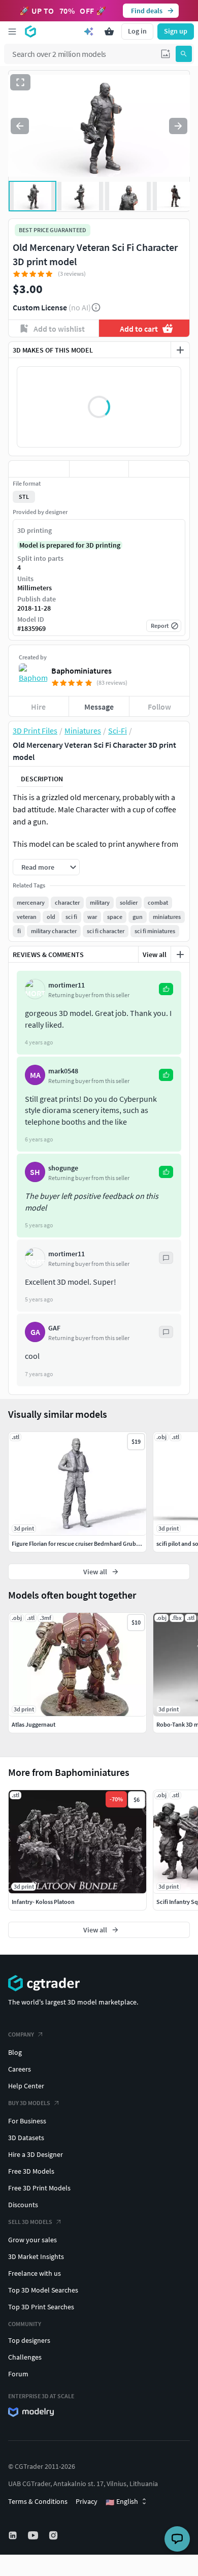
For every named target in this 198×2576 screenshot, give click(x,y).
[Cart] (109, 31)
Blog (15, 2052)
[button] (166, 54)
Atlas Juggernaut (34, 1724)
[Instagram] (54, 2535)
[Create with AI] (89, 31)
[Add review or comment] (180, 955)
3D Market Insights (36, 2256)
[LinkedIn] (14, 2535)
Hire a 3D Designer (36, 2154)
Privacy (87, 2501)
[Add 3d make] (180, 350)
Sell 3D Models (30, 2222)
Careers (20, 2069)
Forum (18, 2374)
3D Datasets (26, 2138)
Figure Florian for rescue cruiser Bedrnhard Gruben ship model (92, 1544)
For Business (27, 2121)
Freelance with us (35, 2273)
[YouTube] (34, 2535)
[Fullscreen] (20, 82)
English (122, 2502)
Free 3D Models (31, 2171)
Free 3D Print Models (39, 2188)
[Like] (39, 469)
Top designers (29, 2340)
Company (21, 2034)
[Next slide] (178, 126)
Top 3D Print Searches (41, 2307)
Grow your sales (32, 2240)
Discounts (23, 2205)
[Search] (184, 54)
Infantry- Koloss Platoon (43, 1902)
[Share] (159, 469)
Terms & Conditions (38, 2501)
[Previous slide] (20, 126)
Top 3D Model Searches (43, 2290)
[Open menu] (12, 31)
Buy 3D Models (29, 2103)
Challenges (25, 2357)
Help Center (26, 2086)
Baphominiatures (81, 671)
